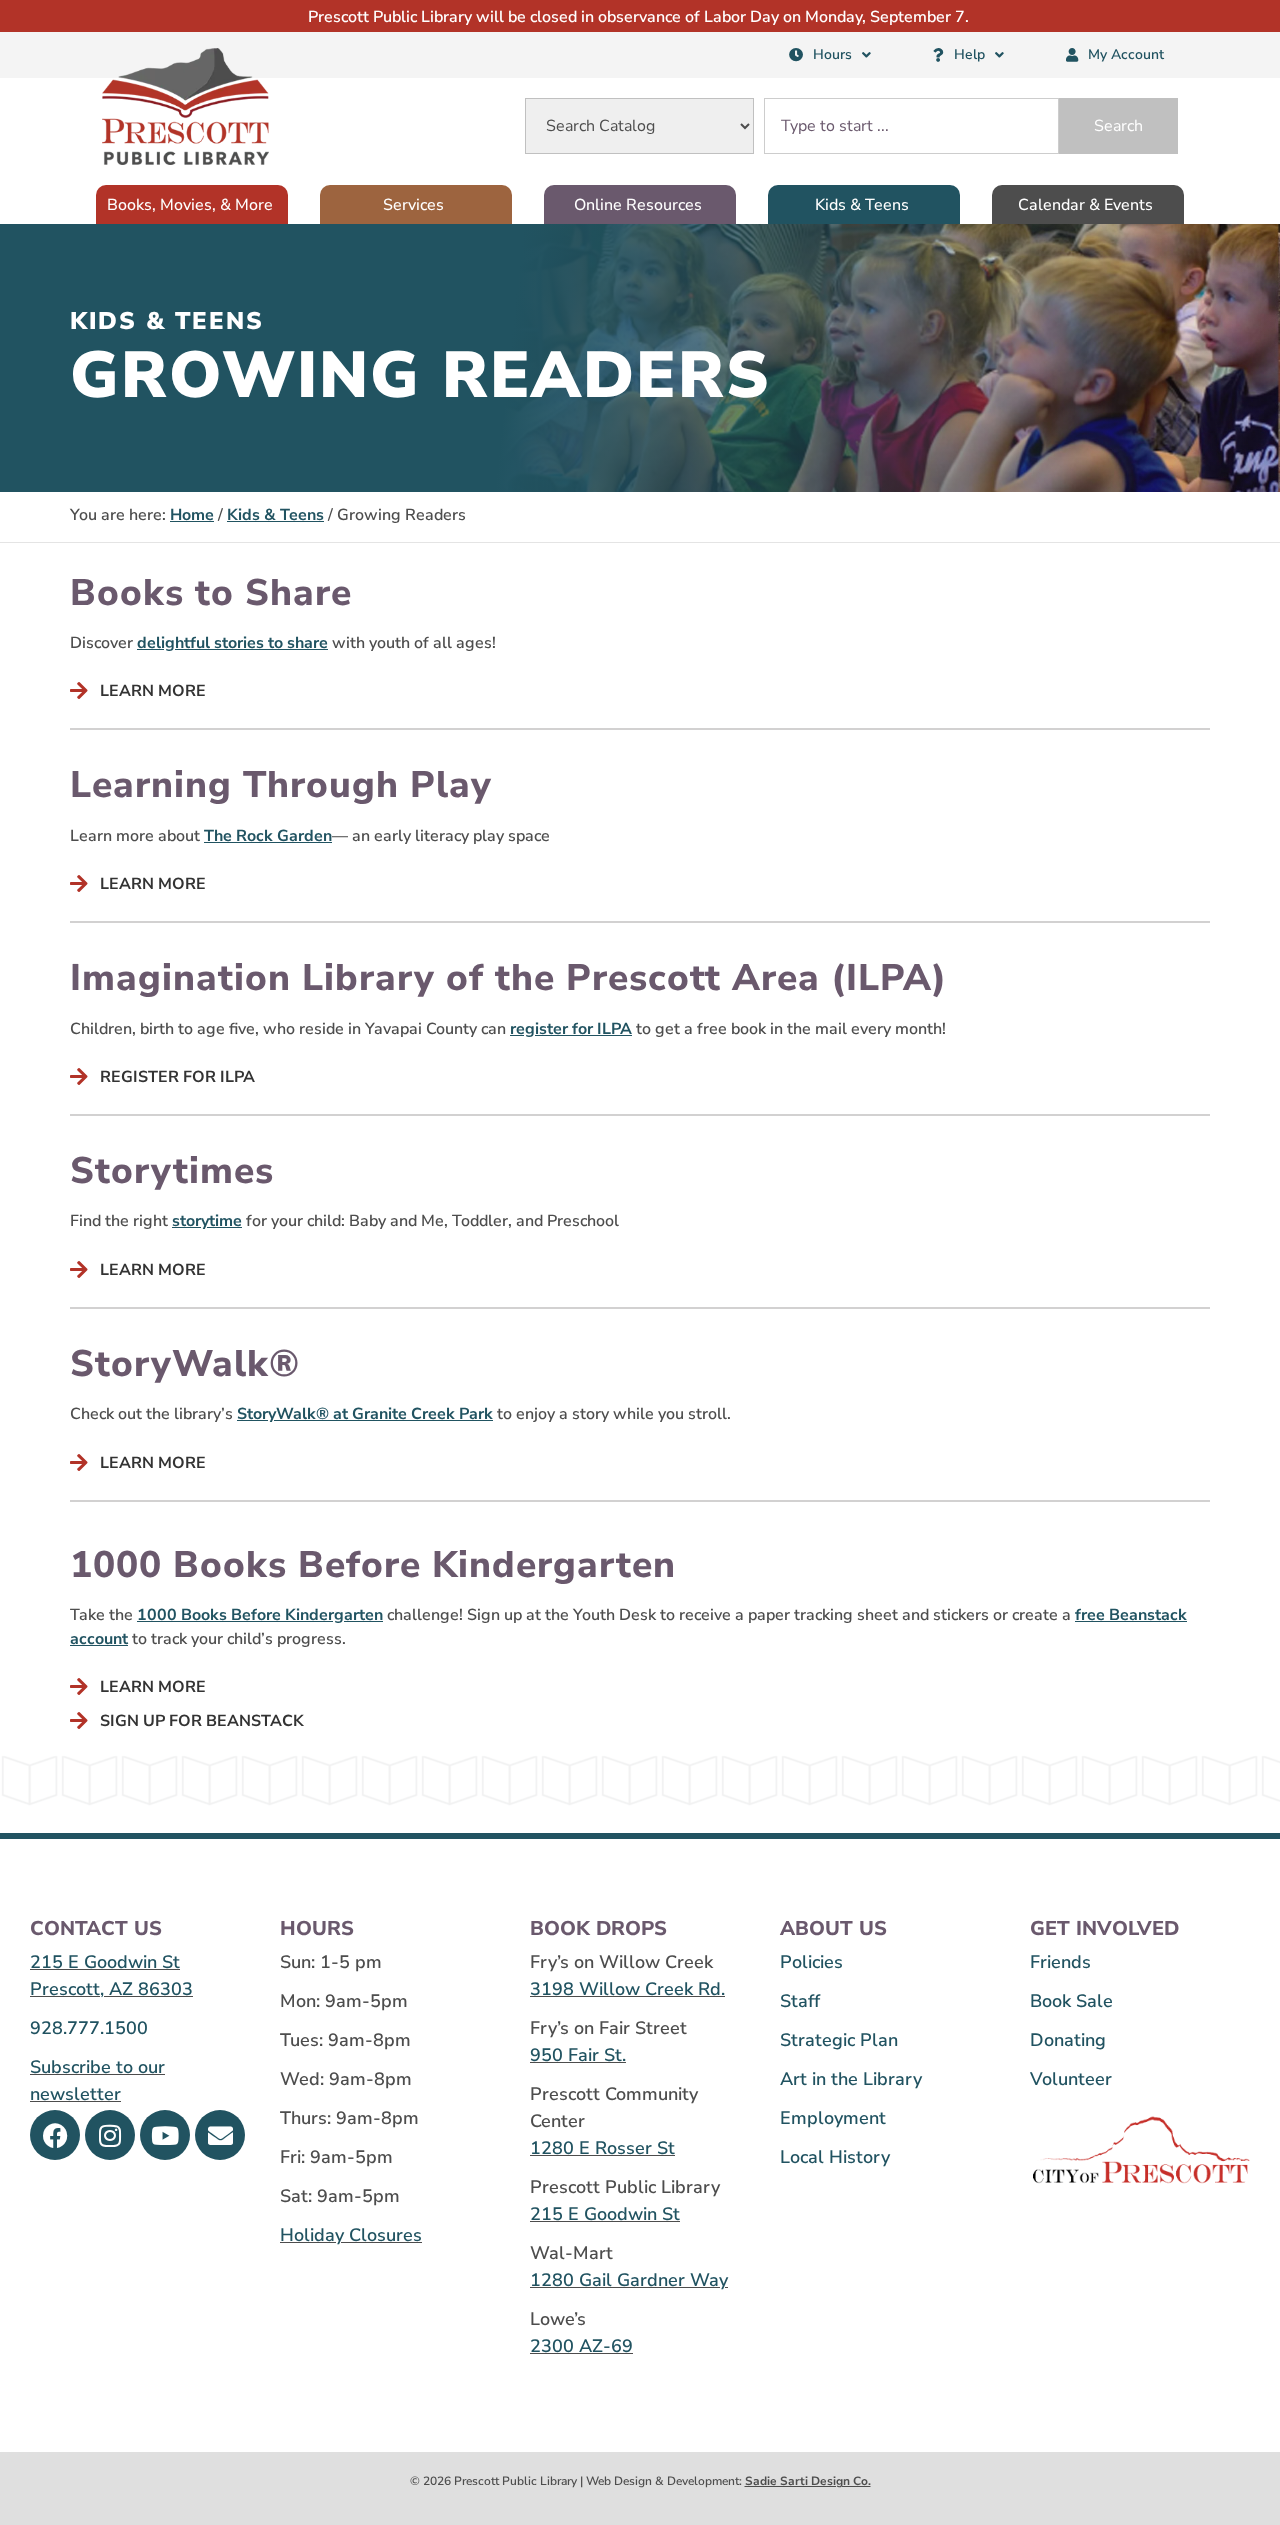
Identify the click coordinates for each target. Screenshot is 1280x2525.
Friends (1060, 1962)
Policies (811, 1962)
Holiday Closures (351, 2235)
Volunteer (1071, 2079)
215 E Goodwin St (105, 1962)
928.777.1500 (89, 2028)
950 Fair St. (578, 2055)
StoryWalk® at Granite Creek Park (365, 1414)
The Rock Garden (268, 836)
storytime (207, 1221)
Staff (800, 2001)
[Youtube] (165, 2135)
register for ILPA (571, 1029)
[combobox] (911, 126)
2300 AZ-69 (581, 2346)
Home (192, 515)
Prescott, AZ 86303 (111, 1989)
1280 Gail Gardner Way (629, 2280)
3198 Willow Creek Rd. (627, 1989)
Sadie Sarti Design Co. (808, 2481)
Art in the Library (851, 2079)
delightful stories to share (232, 643)
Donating (1068, 2040)
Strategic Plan (839, 2040)
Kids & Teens (275, 515)
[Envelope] (220, 2135)
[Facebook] (55, 2135)
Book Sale (1071, 2001)
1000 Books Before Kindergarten (260, 1615)
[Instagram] (110, 2135)
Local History (835, 2157)
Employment (833, 2118)
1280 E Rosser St (602, 2148)
